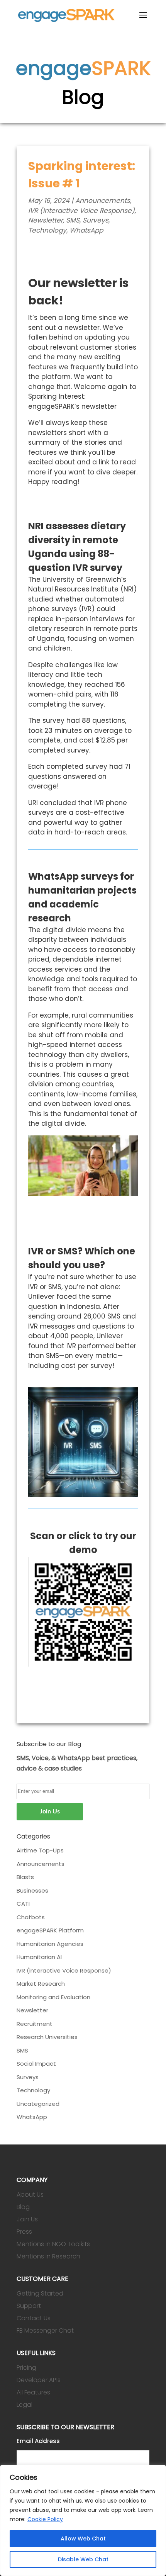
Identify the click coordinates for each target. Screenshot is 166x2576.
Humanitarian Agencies (50, 1944)
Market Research (41, 1984)
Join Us (27, 2219)
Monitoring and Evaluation (53, 1997)
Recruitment (35, 2024)
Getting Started (40, 2293)
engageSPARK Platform (50, 1930)
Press (24, 2232)
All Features (33, 2392)
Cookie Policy (45, 2519)
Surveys (96, 220)
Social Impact (36, 2064)
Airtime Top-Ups (40, 1850)
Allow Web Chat (83, 2539)
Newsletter (46, 220)
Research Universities (47, 2037)
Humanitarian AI (39, 1957)
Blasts (25, 1877)
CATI (23, 1904)
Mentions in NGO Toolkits (53, 2244)
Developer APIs (39, 2380)
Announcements (103, 201)
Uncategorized (38, 2104)
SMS (73, 220)
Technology (47, 230)
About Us (30, 2195)
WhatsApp (86, 230)
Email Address (38, 2441)
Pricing (26, 2368)
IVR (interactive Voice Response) (81, 211)
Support (29, 2306)
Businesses (32, 1890)
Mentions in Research (48, 2256)
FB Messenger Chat (45, 2330)
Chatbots (31, 1917)
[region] (83, 2520)
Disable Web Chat (83, 2559)
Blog (23, 2207)
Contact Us (34, 2318)
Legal (25, 2405)
